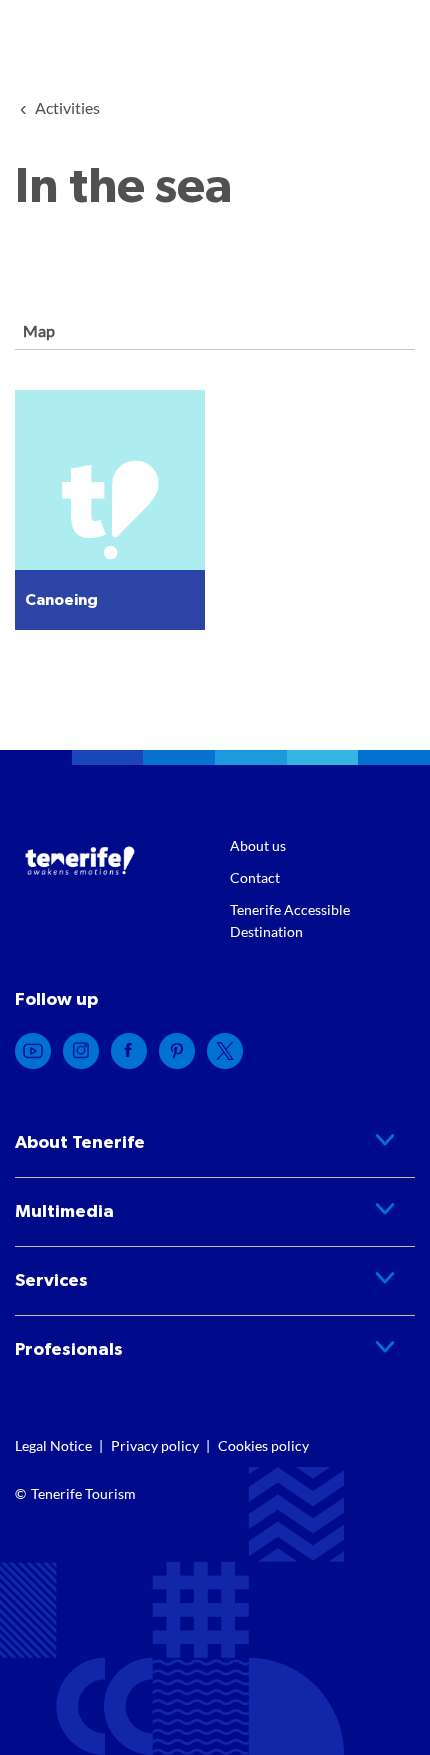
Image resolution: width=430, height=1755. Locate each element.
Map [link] (37, 330)
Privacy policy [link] (155, 1445)
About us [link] (258, 845)
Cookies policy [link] (263, 1445)
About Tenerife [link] (80, 1143)
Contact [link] (255, 877)
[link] (67, 107)
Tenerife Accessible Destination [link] (290, 920)
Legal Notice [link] (53, 1445)
